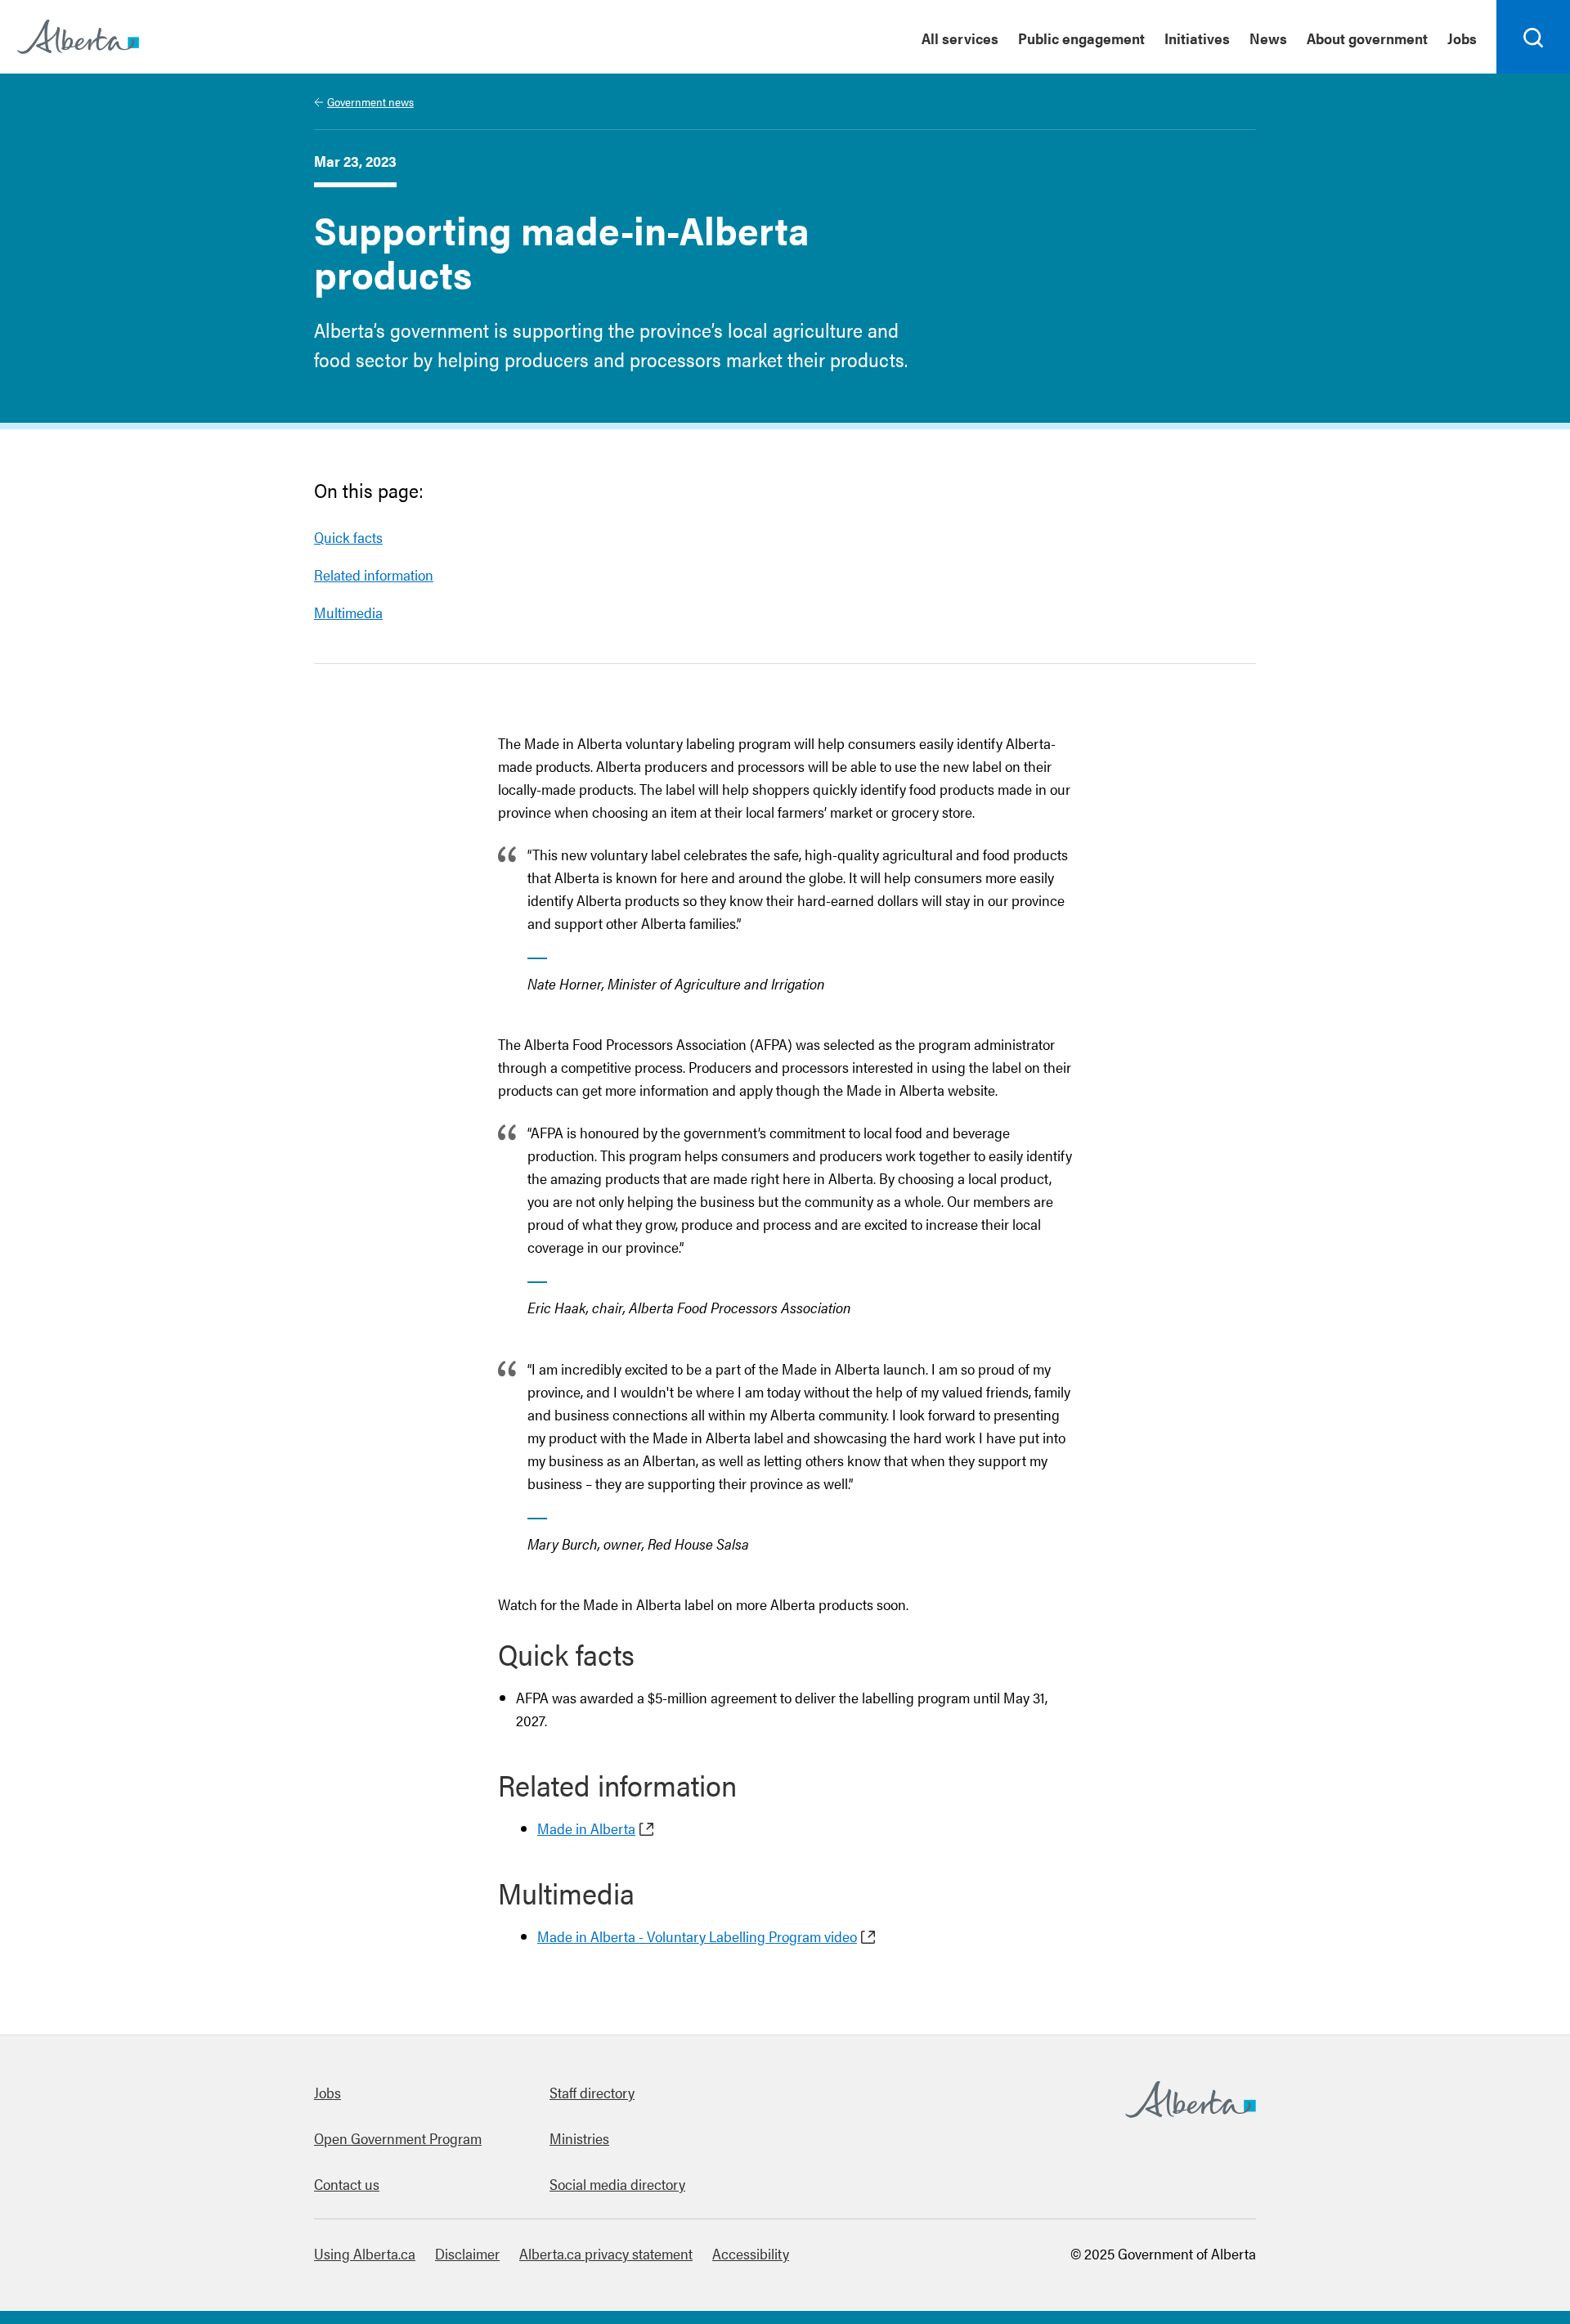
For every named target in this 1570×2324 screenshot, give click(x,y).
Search (1534, 73)
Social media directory (617, 2184)
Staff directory (592, 2092)
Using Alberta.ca (365, 2253)
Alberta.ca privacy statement (606, 2253)
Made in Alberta (586, 1828)
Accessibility (751, 2253)
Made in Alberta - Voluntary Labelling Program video (697, 1936)
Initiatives (1197, 38)
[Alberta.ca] (78, 37)
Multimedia (348, 612)
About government (1367, 38)
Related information (374, 574)
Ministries (579, 2138)
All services (960, 38)
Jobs (1462, 38)
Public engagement (1081, 38)
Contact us (347, 2184)
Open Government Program (398, 2138)
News (1268, 38)
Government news (370, 101)
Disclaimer (467, 2253)
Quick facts (348, 537)
